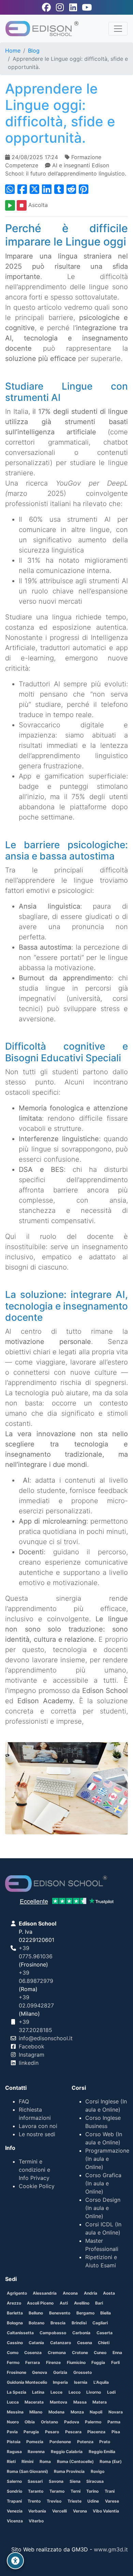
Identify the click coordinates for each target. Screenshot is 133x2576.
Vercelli (60, 2511)
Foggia (98, 2362)
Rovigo (98, 2471)
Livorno (94, 2392)
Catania (36, 2343)
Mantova (58, 2402)
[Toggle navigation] (118, 29)
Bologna (15, 2323)
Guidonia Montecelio (27, 2382)
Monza (77, 2412)
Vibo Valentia (106, 2511)
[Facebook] (22, 189)
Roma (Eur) (111, 2461)
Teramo (57, 2491)
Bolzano (36, 2323)
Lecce (56, 2392)
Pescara (73, 2432)
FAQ (24, 2101)
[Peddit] (84, 189)
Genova (40, 2372)
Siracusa (95, 2481)
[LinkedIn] (47, 189)
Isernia (81, 2382)
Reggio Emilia (102, 2452)
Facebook (32, 2046)
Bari (99, 2303)
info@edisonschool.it (46, 2038)
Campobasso (53, 2333)
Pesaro (52, 2432)
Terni (76, 2491)
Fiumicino (76, 2362)
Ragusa (14, 2452)
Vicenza (15, 2521)
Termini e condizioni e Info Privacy (34, 2170)
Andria (91, 2293)
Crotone (80, 2353)
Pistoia (14, 2442)
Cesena (85, 2343)
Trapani (14, 2501)
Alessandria (45, 2293)
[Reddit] (71, 189)
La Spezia (17, 2392)
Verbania (37, 2511)
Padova (72, 2422)
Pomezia (35, 2442)
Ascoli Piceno (40, 2303)
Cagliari (100, 2323)
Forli (115, 2362)
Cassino (15, 2343)
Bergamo (85, 2313)
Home (13, 51)
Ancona (70, 2293)
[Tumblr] (59, 189)
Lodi (111, 2392)
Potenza (85, 2442)
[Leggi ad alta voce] (10, 205)
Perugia (31, 2432)
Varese (112, 2501)
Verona (80, 2511)
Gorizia (60, 2372)
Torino (92, 2491)
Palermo (93, 2422)
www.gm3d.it (111, 2549)
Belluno (36, 2313)
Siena (75, 2481)
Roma (45, 2461)
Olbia (30, 2422)
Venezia (15, 2511)
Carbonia (81, 2333)
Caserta (105, 2333)
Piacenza (96, 2432)
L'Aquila (101, 2382)
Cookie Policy (37, 2186)
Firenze (53, 2362)
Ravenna (36, 2452)
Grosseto (83, 2372)
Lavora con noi (38, 2126)
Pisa (116, 2432)
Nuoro (13, 2422)
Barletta (15, 2313)
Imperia (60, 2382)
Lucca (13, 2402)
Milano (36, 2412)
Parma (114, 2422)
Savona (56, 2481)
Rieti (11, 2461)
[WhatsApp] (10, 189)
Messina (15, 2412)
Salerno (14, 2481)
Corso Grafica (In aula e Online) (103, 2183)
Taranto (36, 2491)
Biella (106, 2313)
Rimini (27, 2461)
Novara (116, 2412)
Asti (64, 2303)
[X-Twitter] (34, 189)
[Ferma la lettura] (22, 205)
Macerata (34, 2402)
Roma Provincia (69, 2471)
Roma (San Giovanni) (27, 2471)
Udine (93, 2501)
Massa (80, 2402)
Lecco (75, 2392)
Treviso (54, 2501)
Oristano (49, 2422)
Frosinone (17, 2372)
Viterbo (36, 2521)
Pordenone (60, 2442)
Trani (110, 2491)
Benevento (60, 2313)
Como (13, 2353)
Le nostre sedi (37, 2134)
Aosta (109, 2293)
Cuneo (100, 2353)
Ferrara (33, 2362)
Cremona (57, 2353)
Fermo (13, 2362)
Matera (100, 2402)
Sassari (35, 2481)
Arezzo (14, 2303)
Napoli (96, 2412)
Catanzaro (61, 2343)
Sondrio (14, 2491)
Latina (38, 2392)
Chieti (104, 2343)
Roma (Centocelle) (75, 2461)
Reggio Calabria (67, 2452)
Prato (105, 2442)
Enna (117, 2353)
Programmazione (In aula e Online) (107, 2159)
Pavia (12, 2432)
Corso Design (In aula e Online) (103, 2208)
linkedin (29, 2063)
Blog (34, 51)
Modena (56, 2412)
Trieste (75, 2501)
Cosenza (33, 2353)
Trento (34, 2501)
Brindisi (79, 2323)
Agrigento (17, 2293)
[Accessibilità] (15, 2561)
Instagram (32, 2055)
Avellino (82, 2303)
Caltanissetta (20, 2333)
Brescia (58, 2323)
